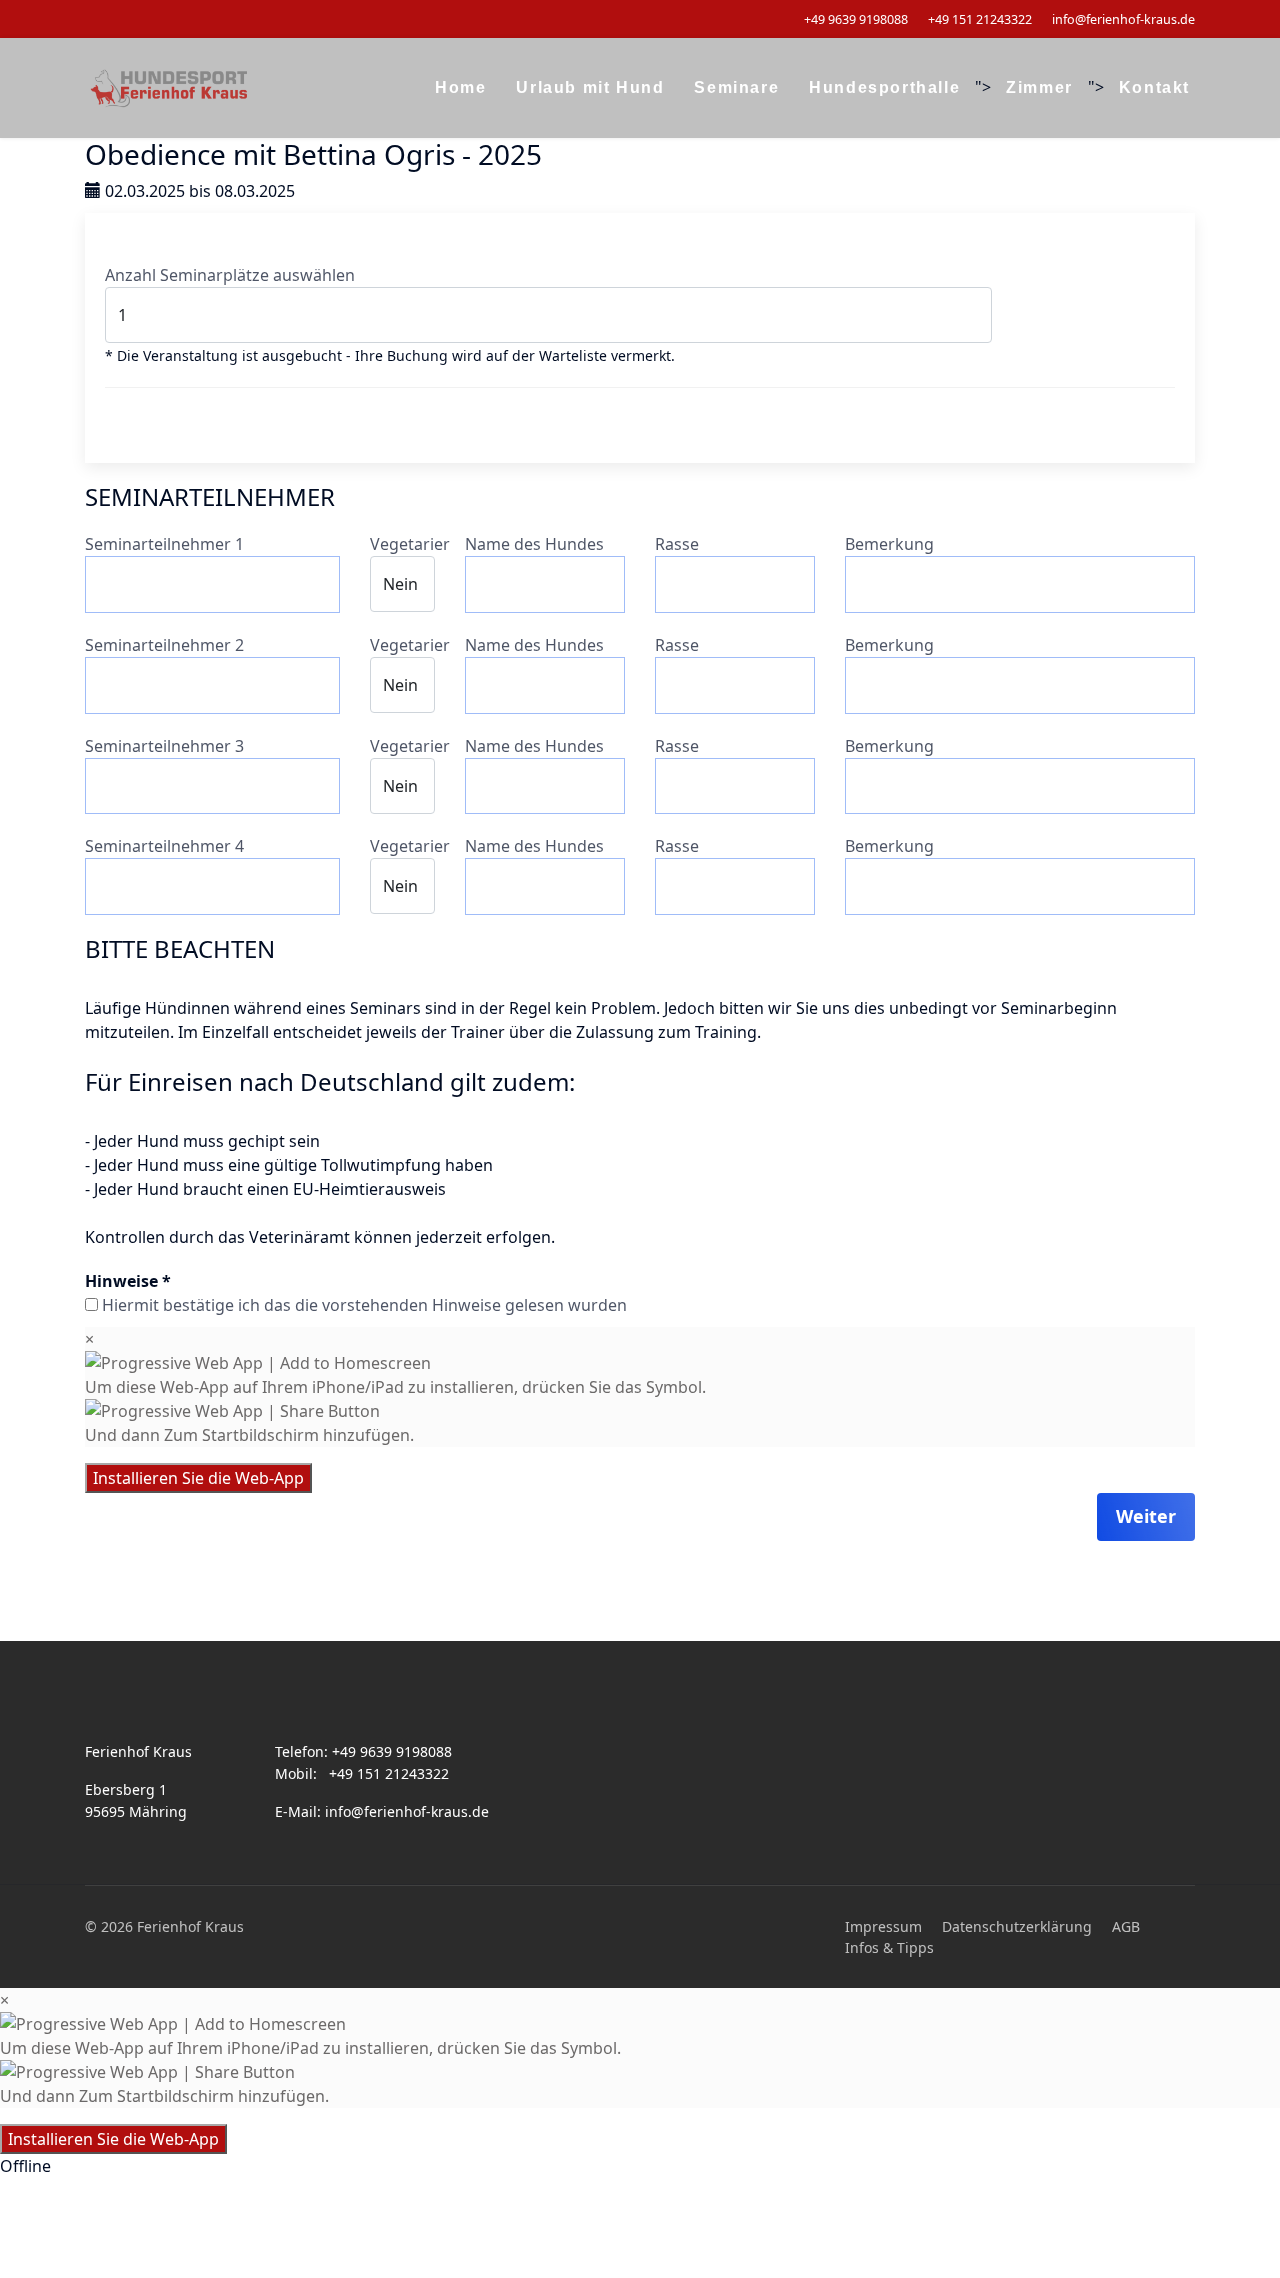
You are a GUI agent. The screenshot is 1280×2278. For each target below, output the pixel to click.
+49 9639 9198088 (856, 19)
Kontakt (1154, 87)
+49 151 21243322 (980, 19)
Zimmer (1039, 87)
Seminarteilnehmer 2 (164, 645)
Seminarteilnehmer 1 (164, 544)
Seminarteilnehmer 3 (164, 746)
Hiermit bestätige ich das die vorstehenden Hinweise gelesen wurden (364, 1305)
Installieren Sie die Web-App (198, 1478)
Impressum (883, 1926)
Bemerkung (889, 544)
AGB (1126, 1926)
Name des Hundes (534, 544)
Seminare (736, 87)
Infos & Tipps (889, 1947)
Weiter (1146, 1516)
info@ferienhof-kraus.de (1123, 19)
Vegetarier (410, 544)
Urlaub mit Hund (590, 87)
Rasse (677, 544)
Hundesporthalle (884, 87)
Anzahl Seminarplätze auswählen (230, 275)
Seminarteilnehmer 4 (164, 846)
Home (460, 87)
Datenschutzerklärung (1017, 1926)
